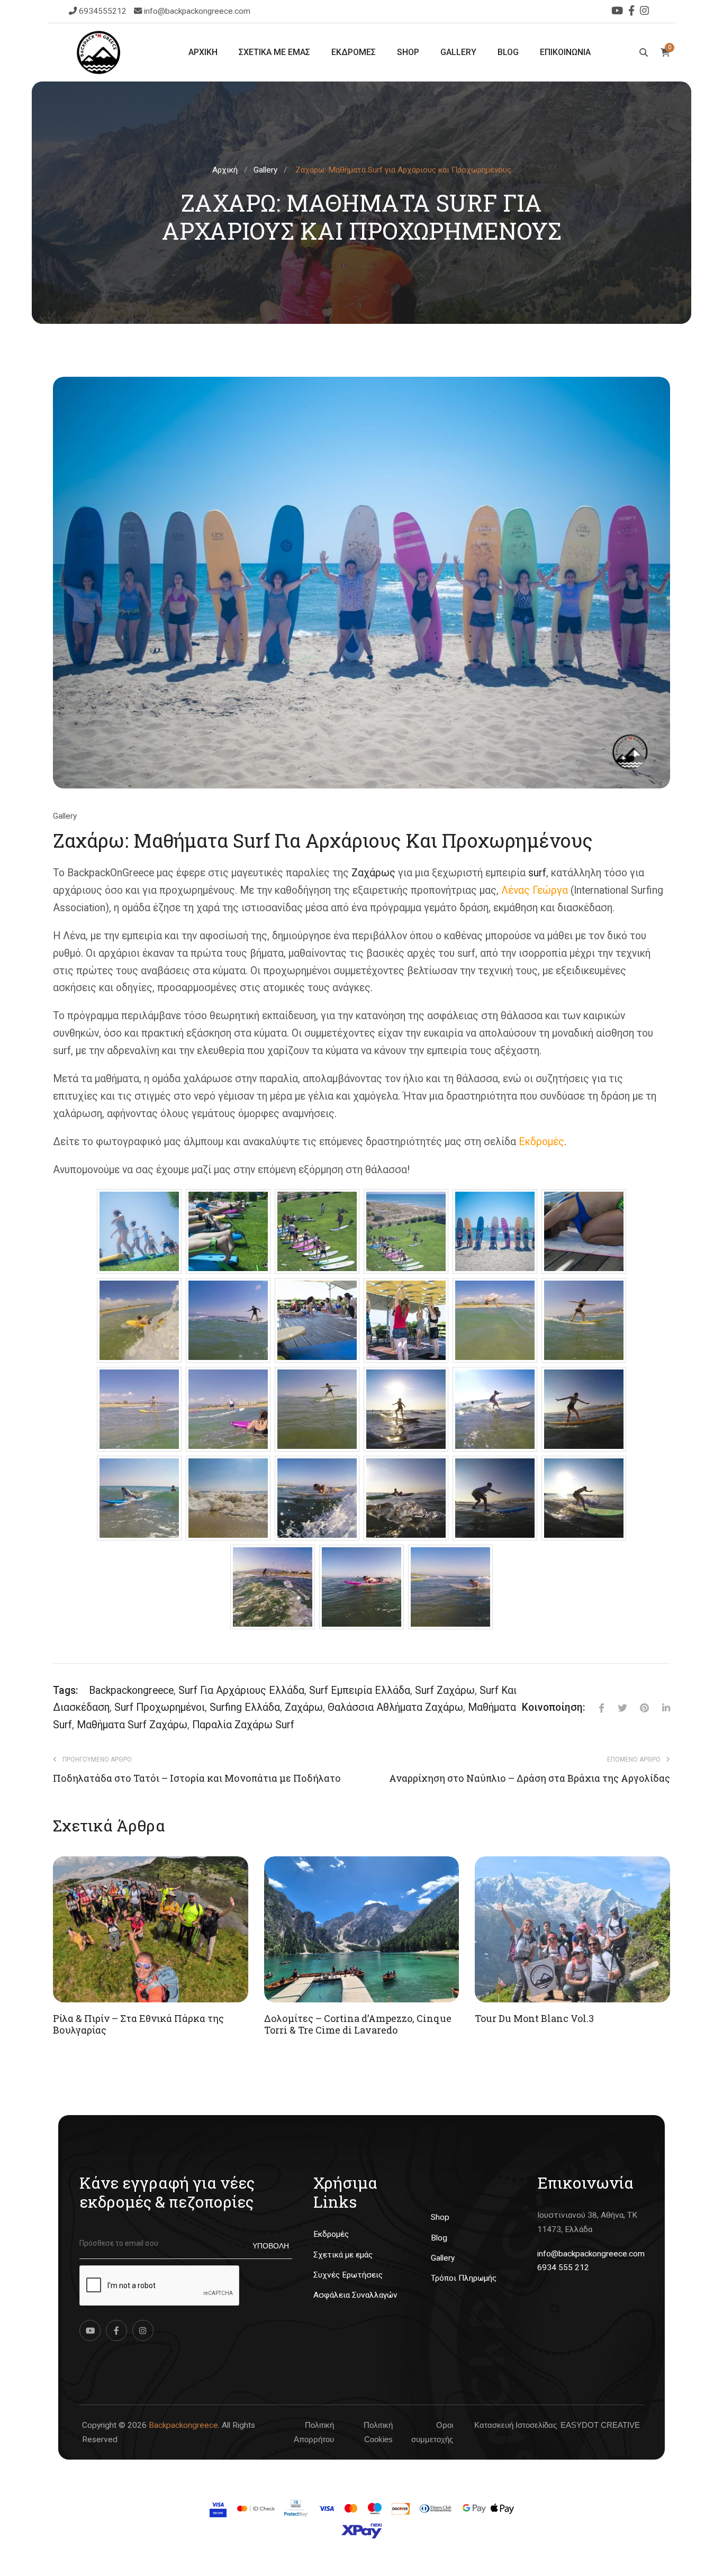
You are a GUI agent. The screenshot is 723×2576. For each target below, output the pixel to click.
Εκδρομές (541, 1142)
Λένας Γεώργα (535, 890)
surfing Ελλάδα (245, 1707)
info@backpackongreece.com (197, 11)
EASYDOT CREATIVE (600, 2425)
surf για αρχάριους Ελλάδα (241, 1690)
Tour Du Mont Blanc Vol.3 (534, 2018)
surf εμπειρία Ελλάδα (360, 1690)
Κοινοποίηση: (554, 1707)
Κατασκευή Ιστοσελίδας (516, 2425)
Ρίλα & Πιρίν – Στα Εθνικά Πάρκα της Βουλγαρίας (138, 2024)
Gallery (265, 170)
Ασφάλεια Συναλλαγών (355, 2295)
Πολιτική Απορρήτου (314, 2432)
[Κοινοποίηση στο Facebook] (595, 1708)
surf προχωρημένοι (160, 1707)
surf (537, 873)
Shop (440, 2217)
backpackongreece (131, 1690)
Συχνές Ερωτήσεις (348, 2275)
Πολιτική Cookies (378, 2432)
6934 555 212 (563, 2267)
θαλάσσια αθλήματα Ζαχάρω (395, 1707)
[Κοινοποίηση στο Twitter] (616, 1708)
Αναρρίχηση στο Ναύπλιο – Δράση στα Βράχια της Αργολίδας (530, 1779)
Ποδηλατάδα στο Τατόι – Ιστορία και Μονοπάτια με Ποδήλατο (197, 1779)
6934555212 (104, 11)
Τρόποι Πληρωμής (464, 2278)
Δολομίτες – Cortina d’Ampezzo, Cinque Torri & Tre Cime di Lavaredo (358, 2024)
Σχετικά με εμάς (343, 2255)
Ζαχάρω (304, 1707)
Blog (439, 2238)
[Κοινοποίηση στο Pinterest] (638, 1708)
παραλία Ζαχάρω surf (243, 1725)
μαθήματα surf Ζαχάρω (132, 1725)
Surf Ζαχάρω (445, 1690)
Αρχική (225, 170)
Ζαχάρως (373, 873)
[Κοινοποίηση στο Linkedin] (659, 1708)
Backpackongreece (183, 2425)
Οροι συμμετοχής (432, 2432)
